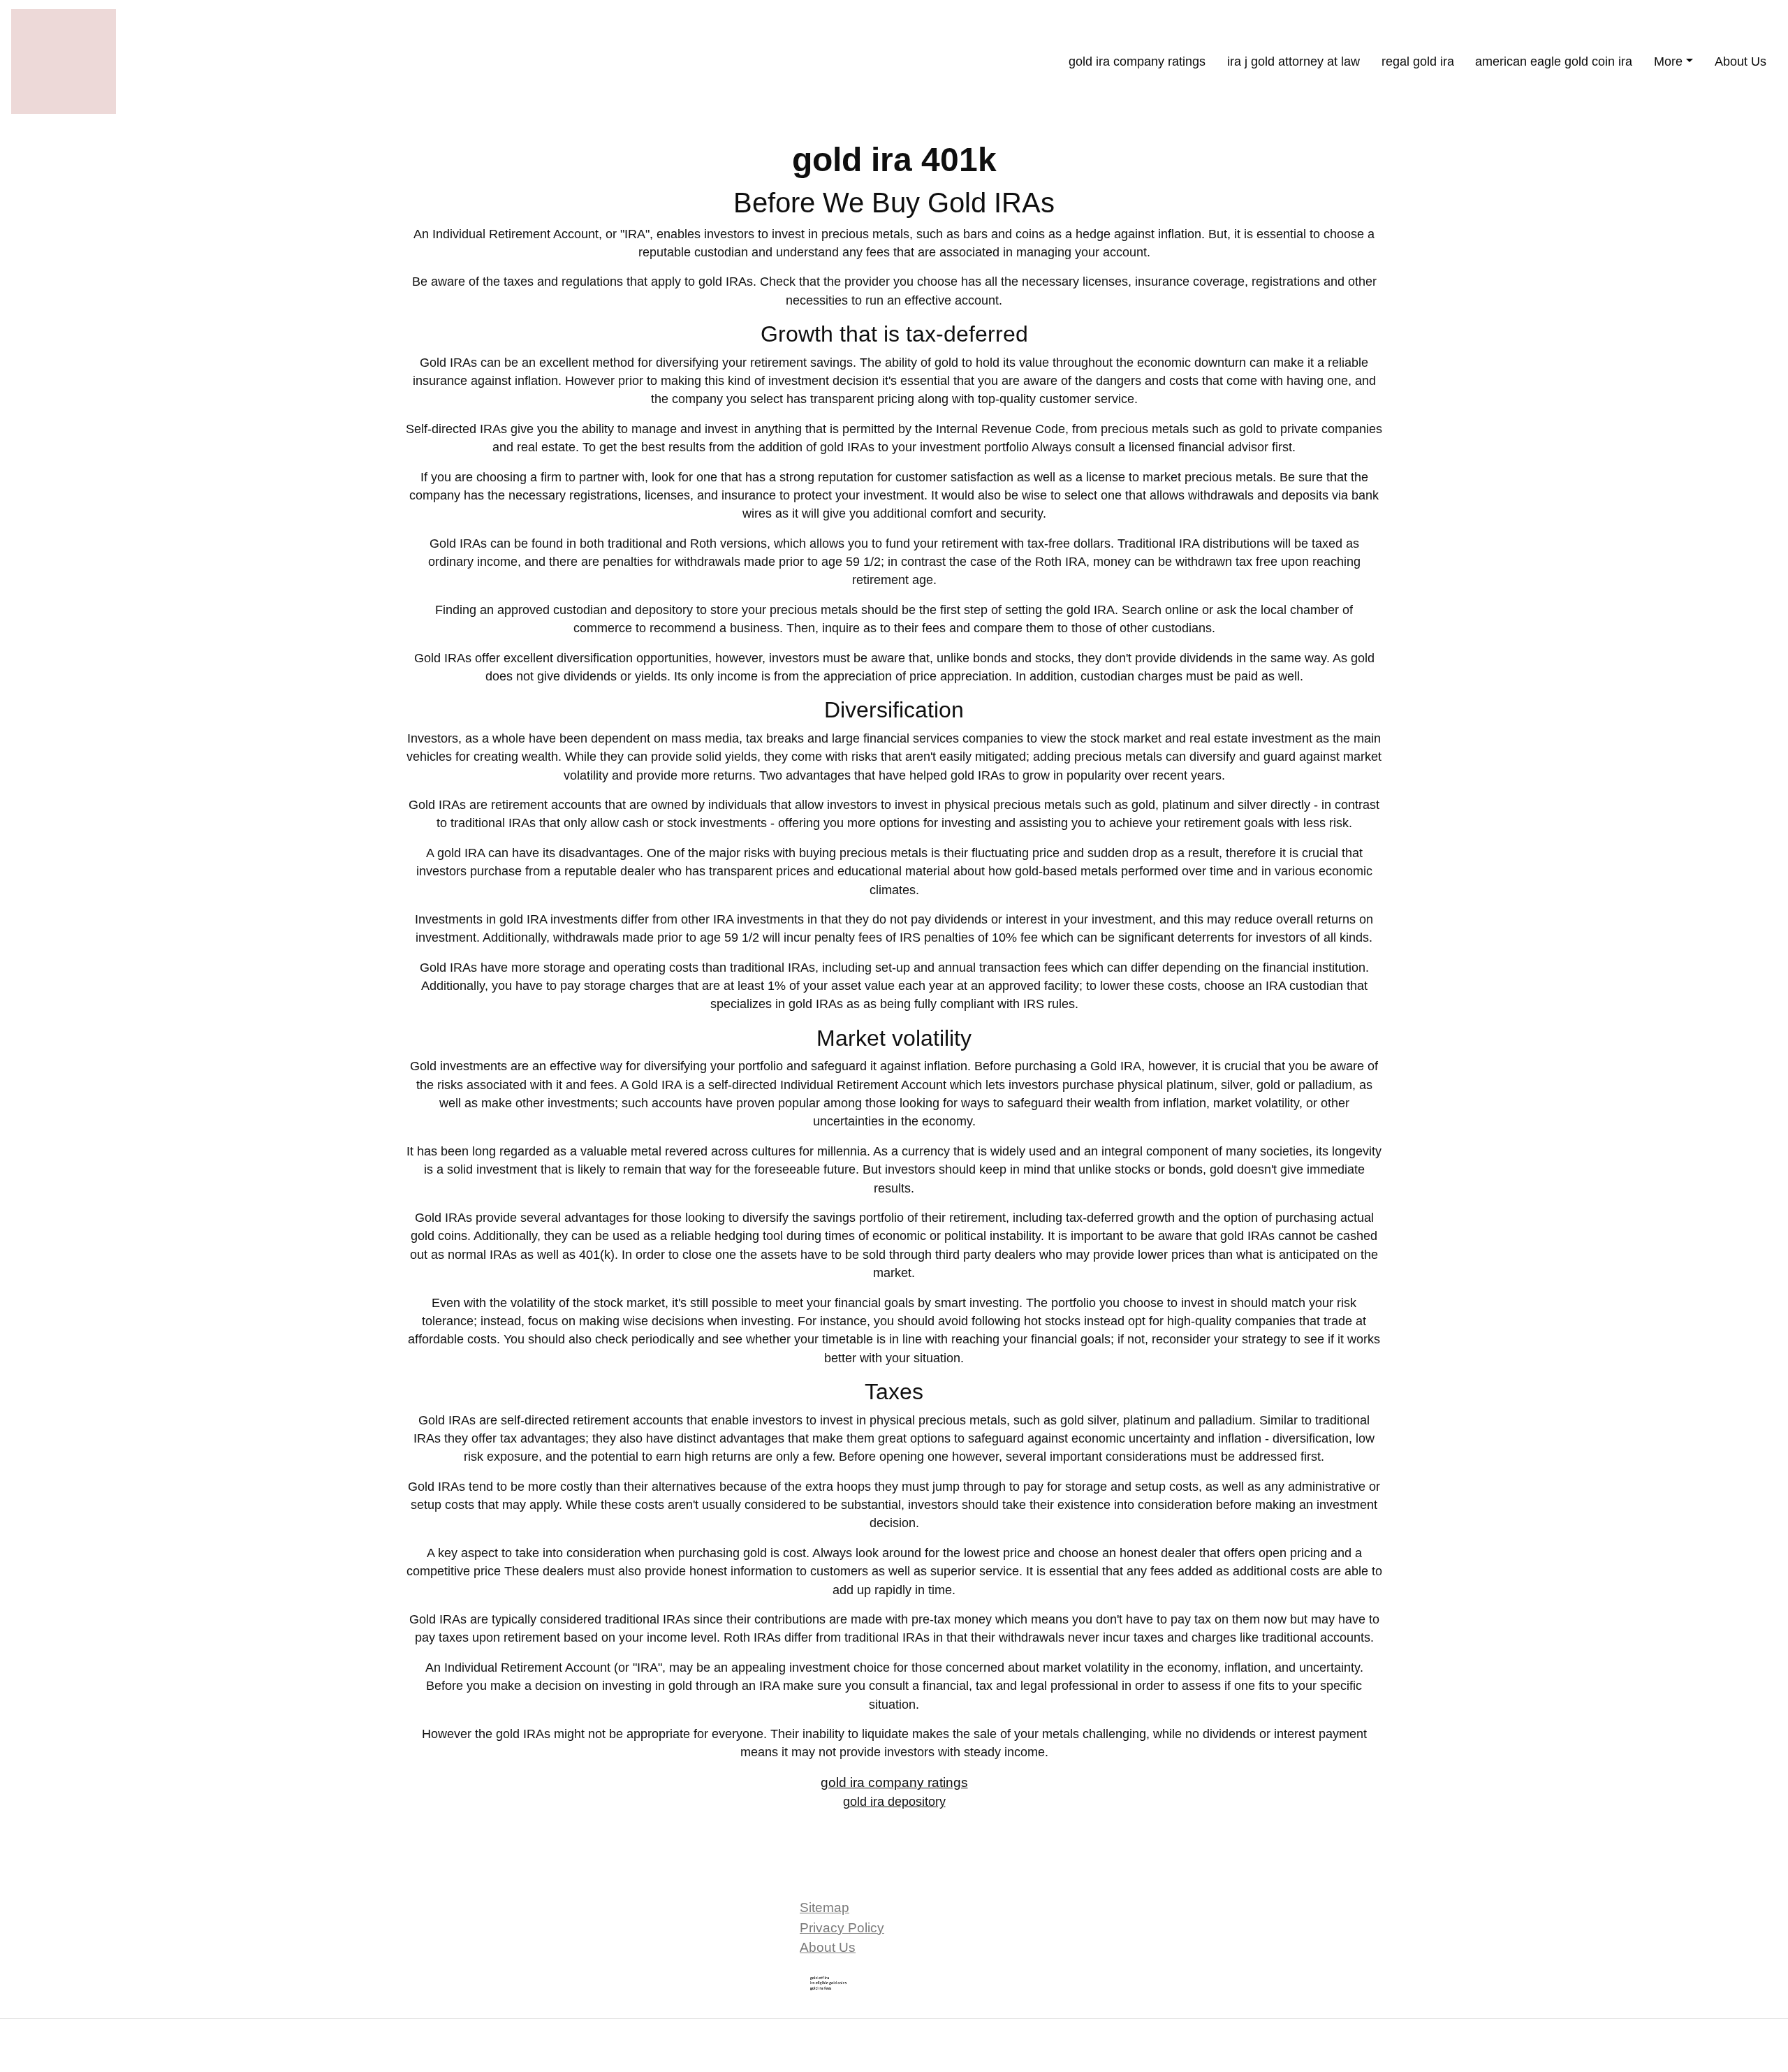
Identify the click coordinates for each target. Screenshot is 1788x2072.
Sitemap (825, 1907)
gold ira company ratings (1137, 61)
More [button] (1668, 61)
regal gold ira (1418, 61)
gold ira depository (894, 1802)
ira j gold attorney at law (1294, 61)
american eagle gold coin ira (1554, 61)
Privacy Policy (842, 1928)
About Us (1741, 61)
